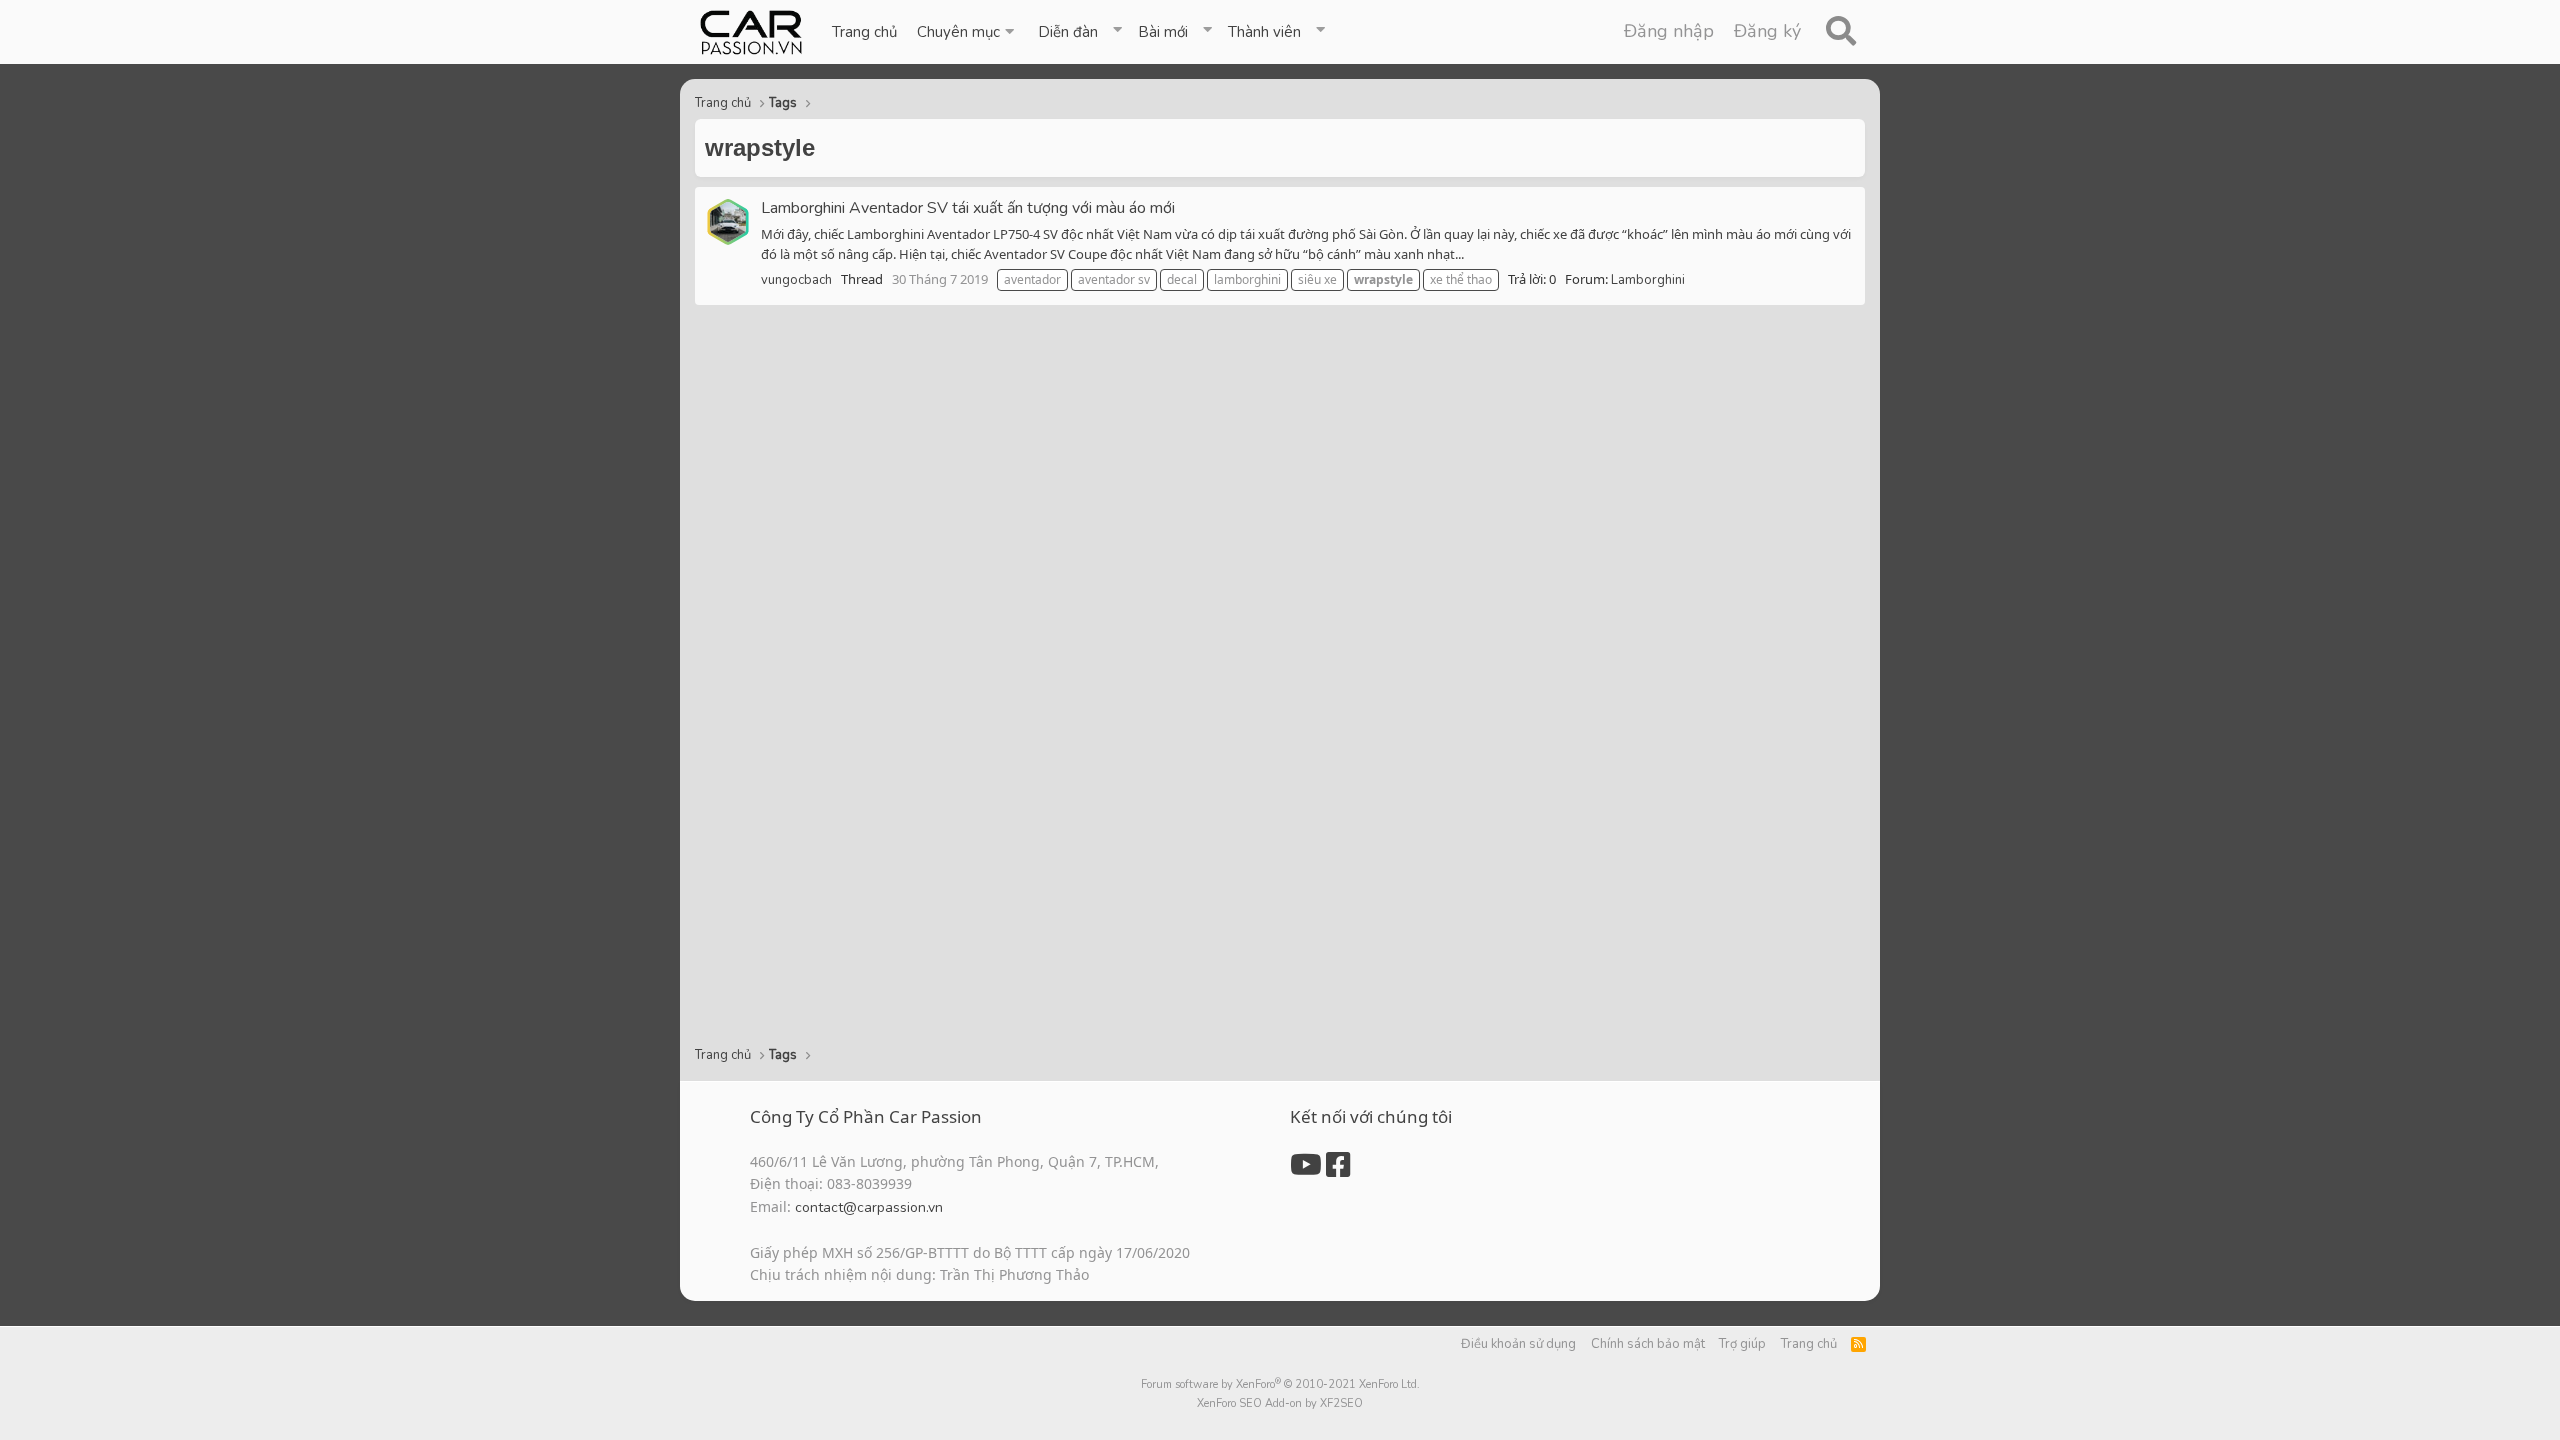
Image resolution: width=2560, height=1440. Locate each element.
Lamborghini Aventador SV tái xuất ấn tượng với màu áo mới (968, 208)
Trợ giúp (1742, 1344)
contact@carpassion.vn (869, 1207)
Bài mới (1163, 32)
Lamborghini (1648, 280)
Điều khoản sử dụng (1518, 1344)
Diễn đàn (1068, 32)
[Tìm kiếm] (1840, 32)
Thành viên (1264, 32)
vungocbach (796, 280)
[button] (967, 32)
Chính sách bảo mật (1648, 1344)
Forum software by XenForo (1280, 1384)
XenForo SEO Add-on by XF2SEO (1280, 1403)
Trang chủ (864, 32)
